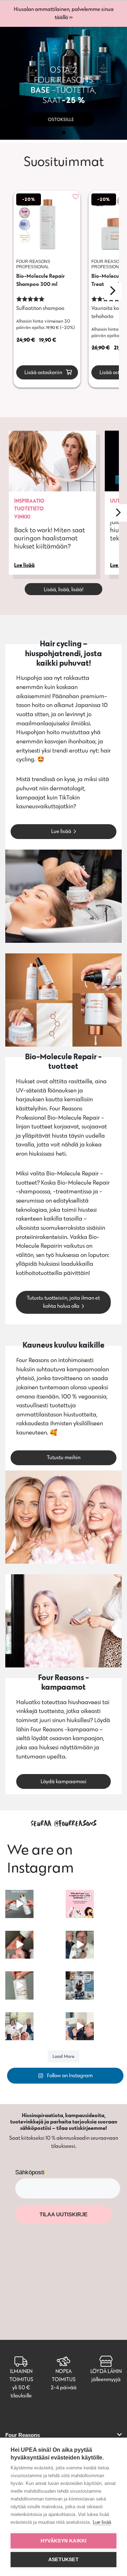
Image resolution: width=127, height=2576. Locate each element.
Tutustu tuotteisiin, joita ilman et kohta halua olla (63, 1302)
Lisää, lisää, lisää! (64, 589)
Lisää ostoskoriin (43, 372)
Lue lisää (61, 831)
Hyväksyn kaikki (64, 2541)
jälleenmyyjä (106, 2379)
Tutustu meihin (64, 1457)
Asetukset (64, 2560)
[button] (3, 83)
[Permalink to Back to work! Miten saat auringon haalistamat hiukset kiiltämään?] (52, 461)
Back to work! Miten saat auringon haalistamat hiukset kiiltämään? (50, 538)
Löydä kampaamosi (64, 1781)
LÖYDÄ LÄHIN (106, 2371)
